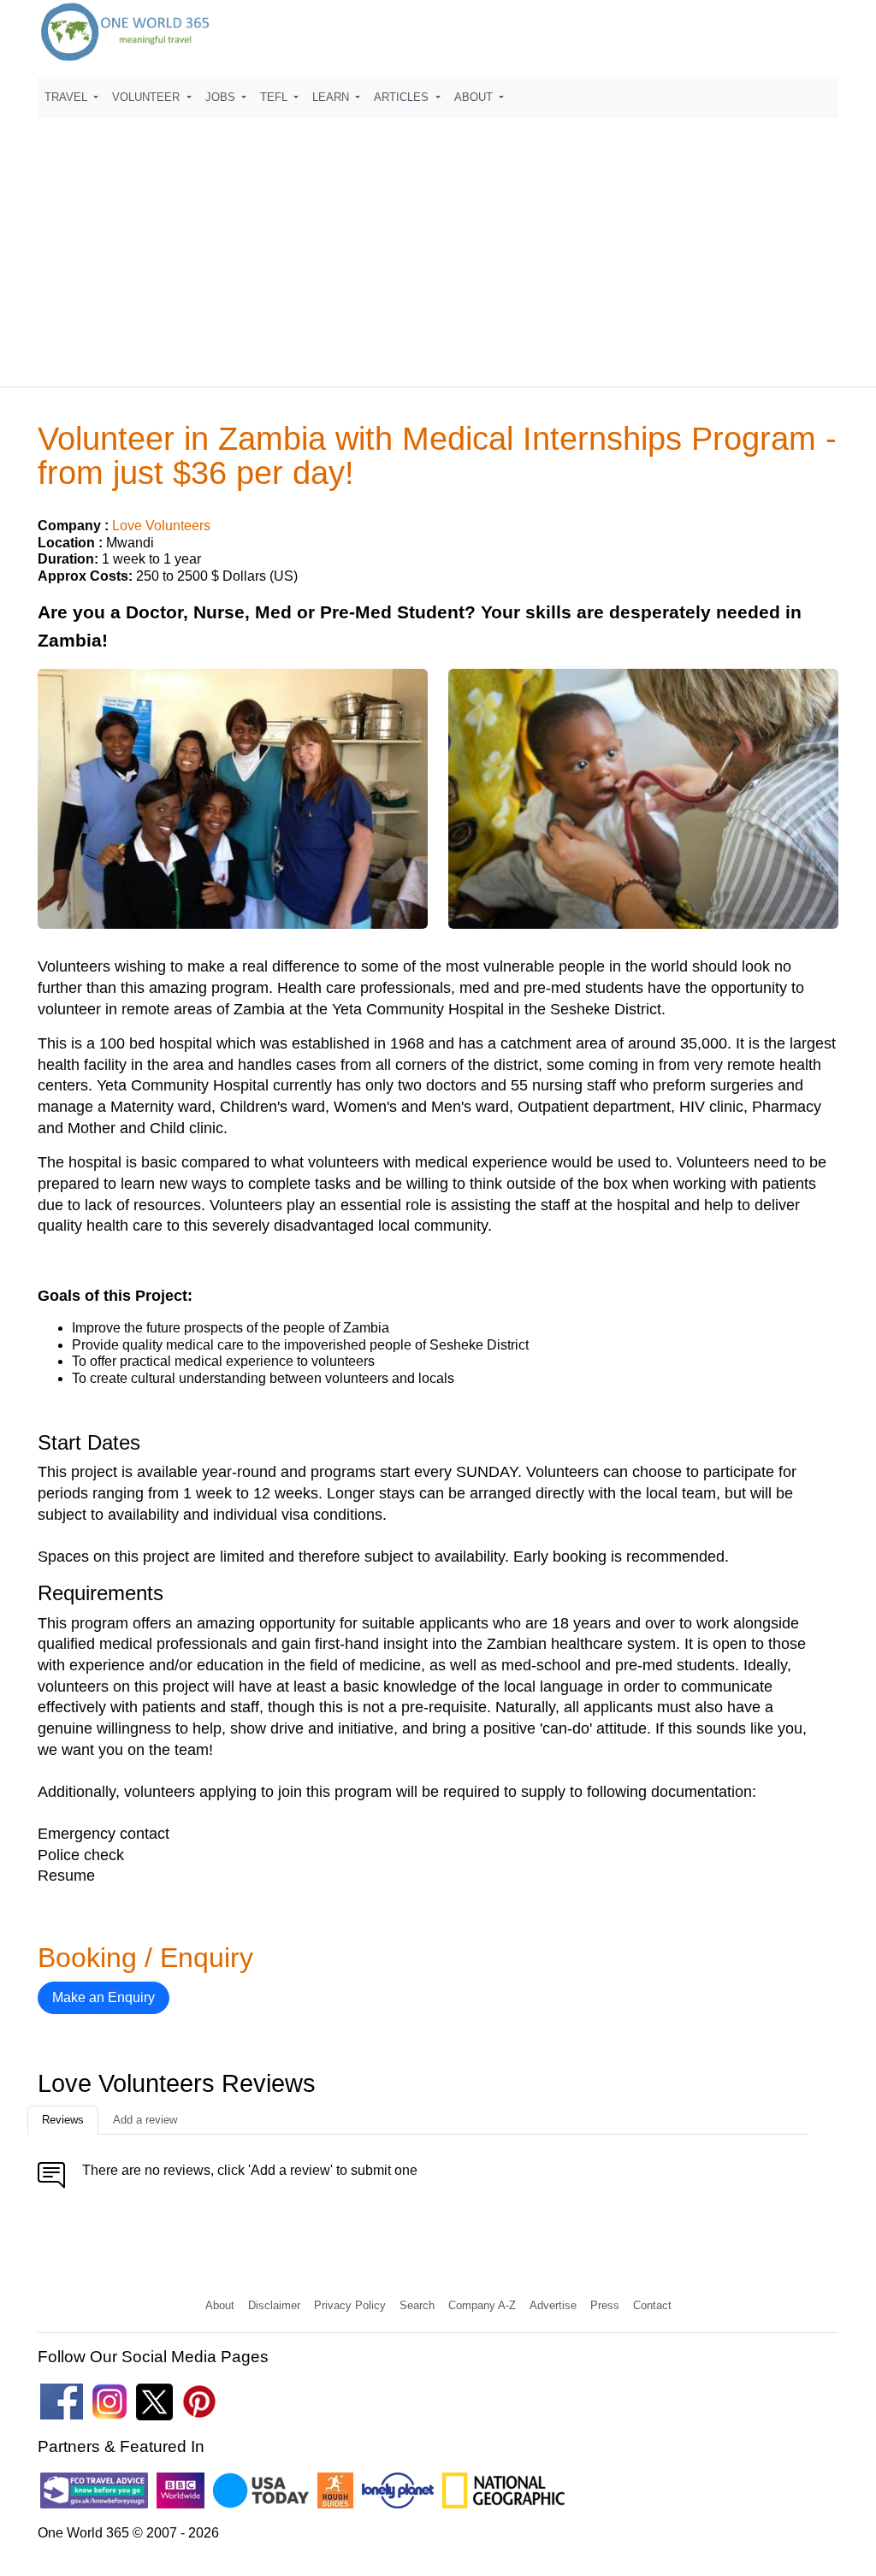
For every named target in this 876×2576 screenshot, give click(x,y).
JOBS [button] (222, 97)
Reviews (63, 2120)
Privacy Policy (350, 2305)
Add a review (145, 2120)
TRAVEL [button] (68, 97)
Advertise (553, 2305)
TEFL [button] (275, 97)
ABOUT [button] (475, 97)
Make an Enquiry (104, 1997)
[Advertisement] (438, 245)
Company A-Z (482, 2305)
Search (417, 2305)
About (220, 2305)
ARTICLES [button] (403, 97)
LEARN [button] (332, 97)
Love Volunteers (161, 526)
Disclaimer (274, 2305)
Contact (652, 2305)
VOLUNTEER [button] (148, 97)
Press (605, 2305)
